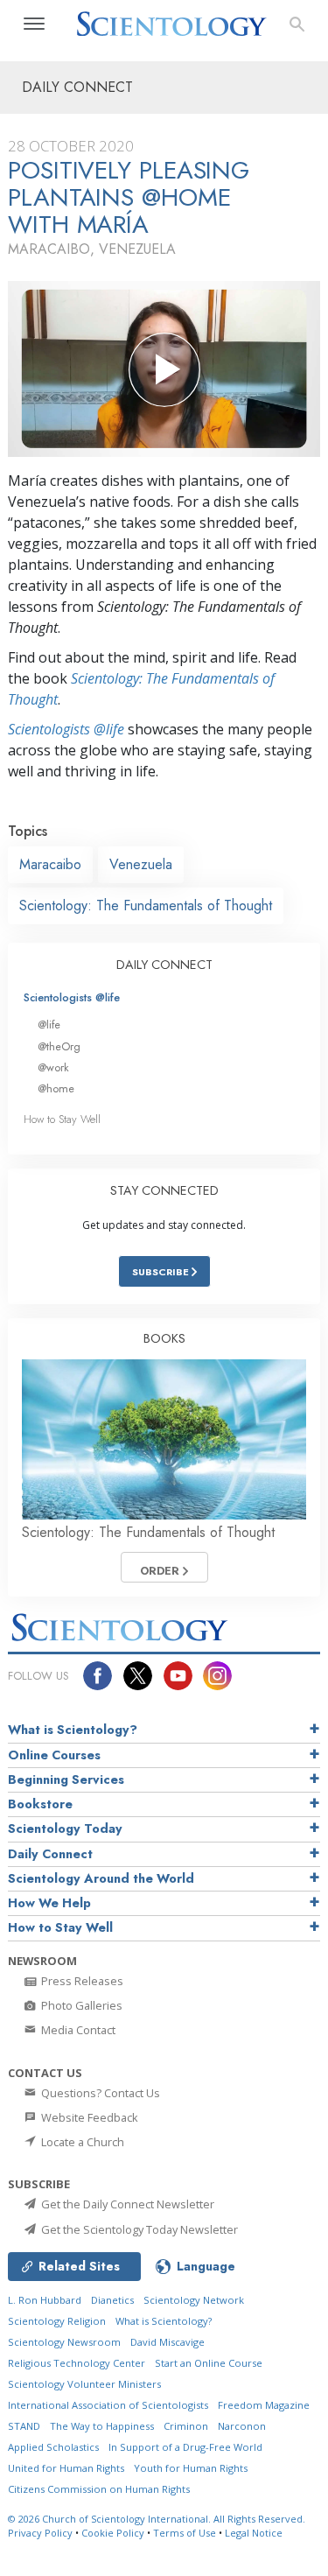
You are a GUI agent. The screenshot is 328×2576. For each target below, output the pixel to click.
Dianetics (112, 2300)
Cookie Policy (113, 2533)
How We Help (49, 1903)
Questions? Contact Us (99, 2093)
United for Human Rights (66, 2468)
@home (56, 1088)
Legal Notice (254, 2533)
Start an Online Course (209, 2363)
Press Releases (81, 1981)
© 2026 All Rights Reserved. (157, 2519)
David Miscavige (167, 2342)
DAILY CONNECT (164, 965)
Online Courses (54, 1755)
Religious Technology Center (77, 2363)
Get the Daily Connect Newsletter (126, 2204)
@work (53, 1067)
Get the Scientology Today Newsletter (138, 2229)
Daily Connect (50, 1854)
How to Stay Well (62, 1119)
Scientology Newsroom (64, 2342)
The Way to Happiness (102, 2426)
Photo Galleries (80, 2005)
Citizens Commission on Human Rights (99, 2489)
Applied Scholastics (53, 2447)
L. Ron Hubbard (45, 2300)
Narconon (242, 2426)
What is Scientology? (73, 1730)
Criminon (186, 2426)
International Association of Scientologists (108, 2405)
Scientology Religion (57, 2321)
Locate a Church (81, 2142)
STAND (24, 2426)
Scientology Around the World (101, 1878)
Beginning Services (66, 1779)
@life (49, 1025)
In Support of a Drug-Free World (185, 2447)
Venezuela (141, 864)
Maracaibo (50, 864)
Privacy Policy (40, 2533)
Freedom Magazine (264, 2405)
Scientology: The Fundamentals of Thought (146, 905)
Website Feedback (88, 2117)
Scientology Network (194, 2300)
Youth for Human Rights (191, 2468)
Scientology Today (65, 1828)
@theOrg (59, 1046)
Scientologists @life (72, 997)
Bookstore (40, 1804)
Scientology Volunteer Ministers (84, 2384)
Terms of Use (185, 2533)
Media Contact (77, 2030)
